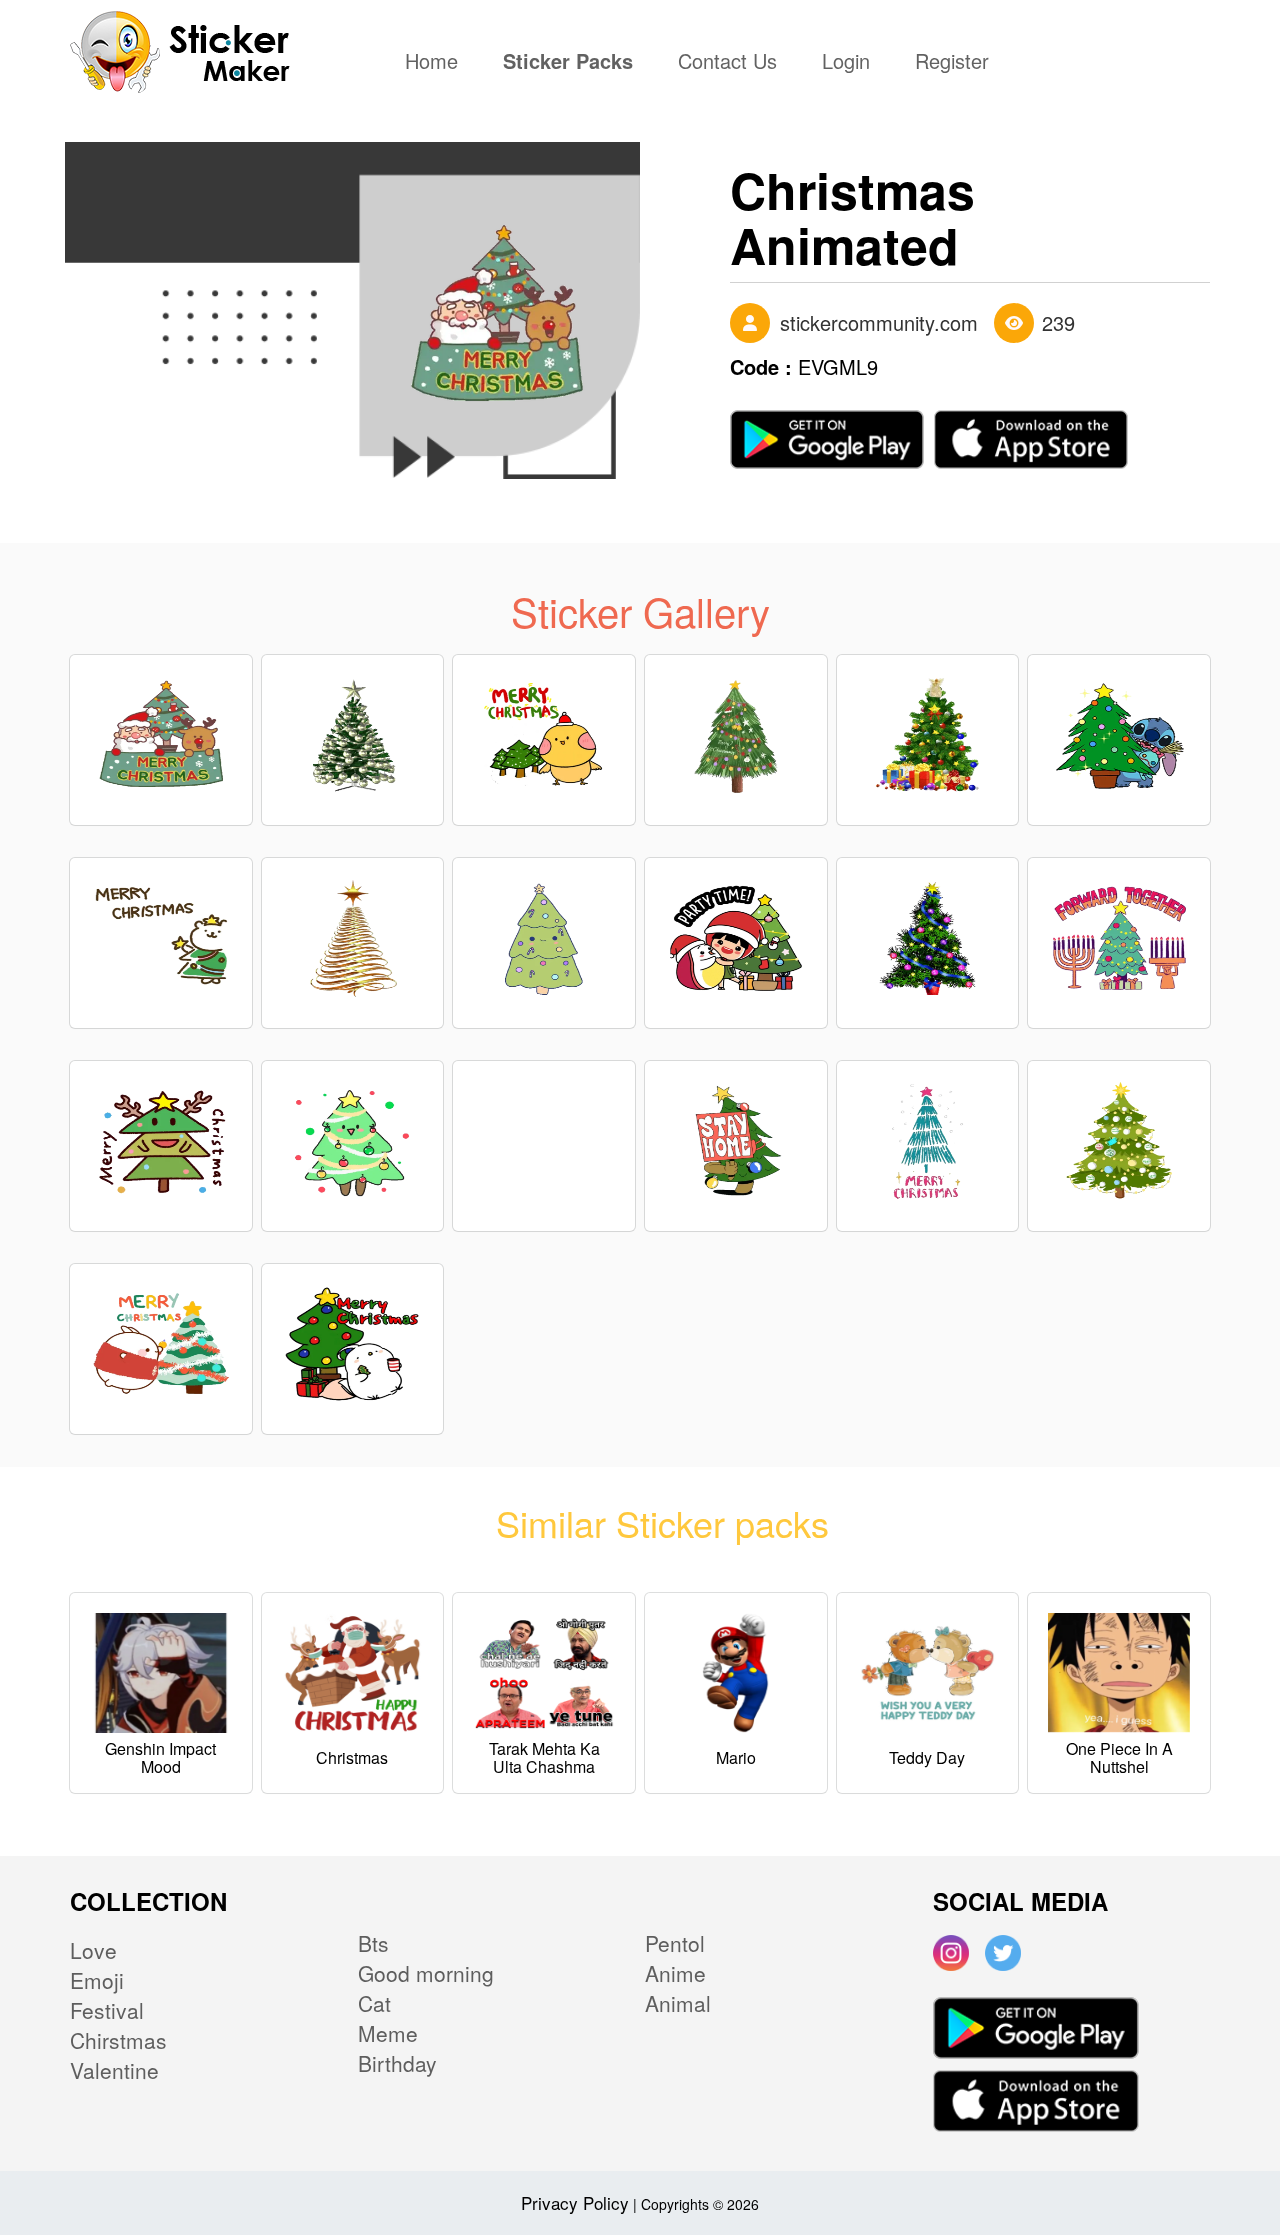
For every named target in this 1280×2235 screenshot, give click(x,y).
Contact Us (727, 63)
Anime (675, 1973)
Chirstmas (118, 2040)
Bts (373, 1943)
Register (952, 63)
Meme (388, 2033)
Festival (107, 2010)
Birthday (397, 2063)
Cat (374, 2003)
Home (436, 63)
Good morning (426, 1973)
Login (846, 63)
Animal (678, 2003)
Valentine (114, 2070)
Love (93, 1950)
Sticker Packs (568, 63)
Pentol (675, 1943)
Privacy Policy (575, 2202)
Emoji (97, 1980)
